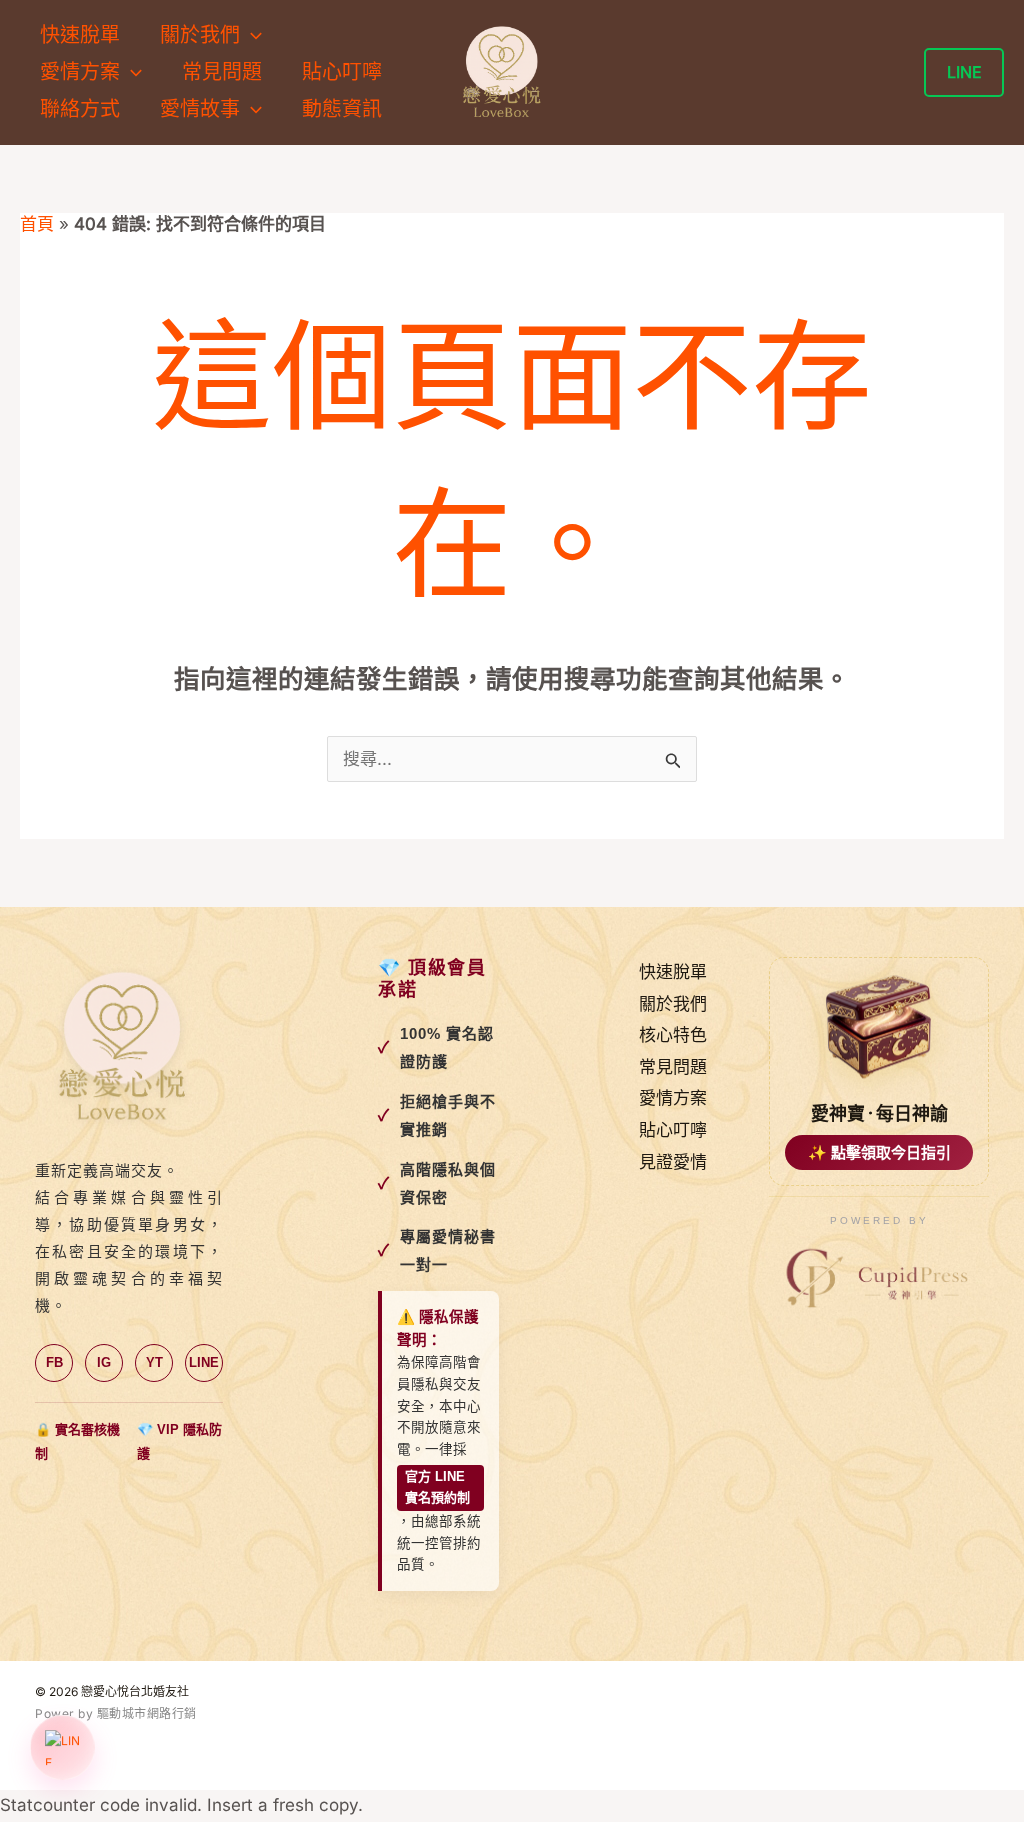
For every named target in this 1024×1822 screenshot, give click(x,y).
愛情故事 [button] (200, 109)
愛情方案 (673, 1098)
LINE (204, 1362)
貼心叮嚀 (342, 72)
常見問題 (222, 72)
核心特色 (673, 1035)
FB (54, 1362)
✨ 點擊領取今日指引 (879, 1152)
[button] (251, 35)
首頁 (37, 224)
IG (104, 1362)
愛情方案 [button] (80, 72)
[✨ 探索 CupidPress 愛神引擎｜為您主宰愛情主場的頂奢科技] (879, 1279)
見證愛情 (673, 1162)
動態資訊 (342, 109)
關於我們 (673, 1004)
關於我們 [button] (200, 35)
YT (154, 1362)
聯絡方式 (80, 109)
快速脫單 (80, 35)
